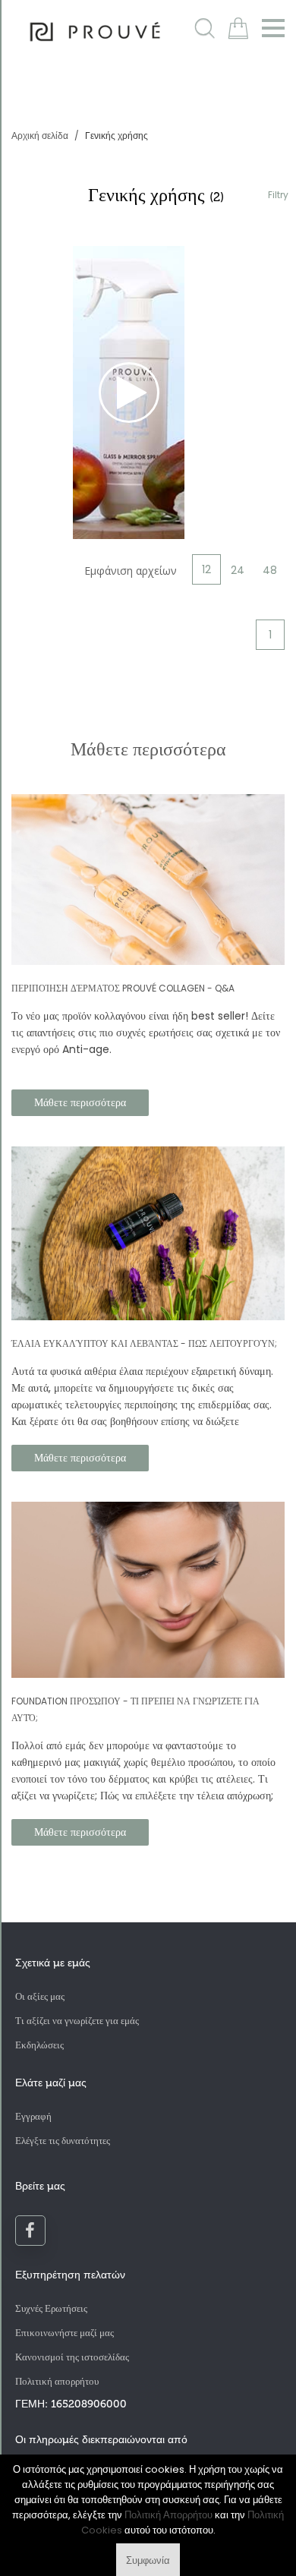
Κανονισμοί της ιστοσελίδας (72, 2357)
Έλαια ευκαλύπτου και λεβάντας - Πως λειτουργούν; (144, 1343)
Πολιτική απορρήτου (57, 2381)
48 (270, 570)
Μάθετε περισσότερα (80, 1102)
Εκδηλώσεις (39, 2045)
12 (206, 569)
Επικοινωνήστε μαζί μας (65, 2333)
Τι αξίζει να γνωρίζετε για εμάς (77, 2021)
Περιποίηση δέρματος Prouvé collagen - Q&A (123, 988)
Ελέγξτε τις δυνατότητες (63, 2141)
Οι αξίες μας (40, 1996)
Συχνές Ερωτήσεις (51, 2308)
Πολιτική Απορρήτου (168, 2515)
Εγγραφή (33, 2116)
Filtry (278, 195)
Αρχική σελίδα (41, 136)
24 (238, 570)
